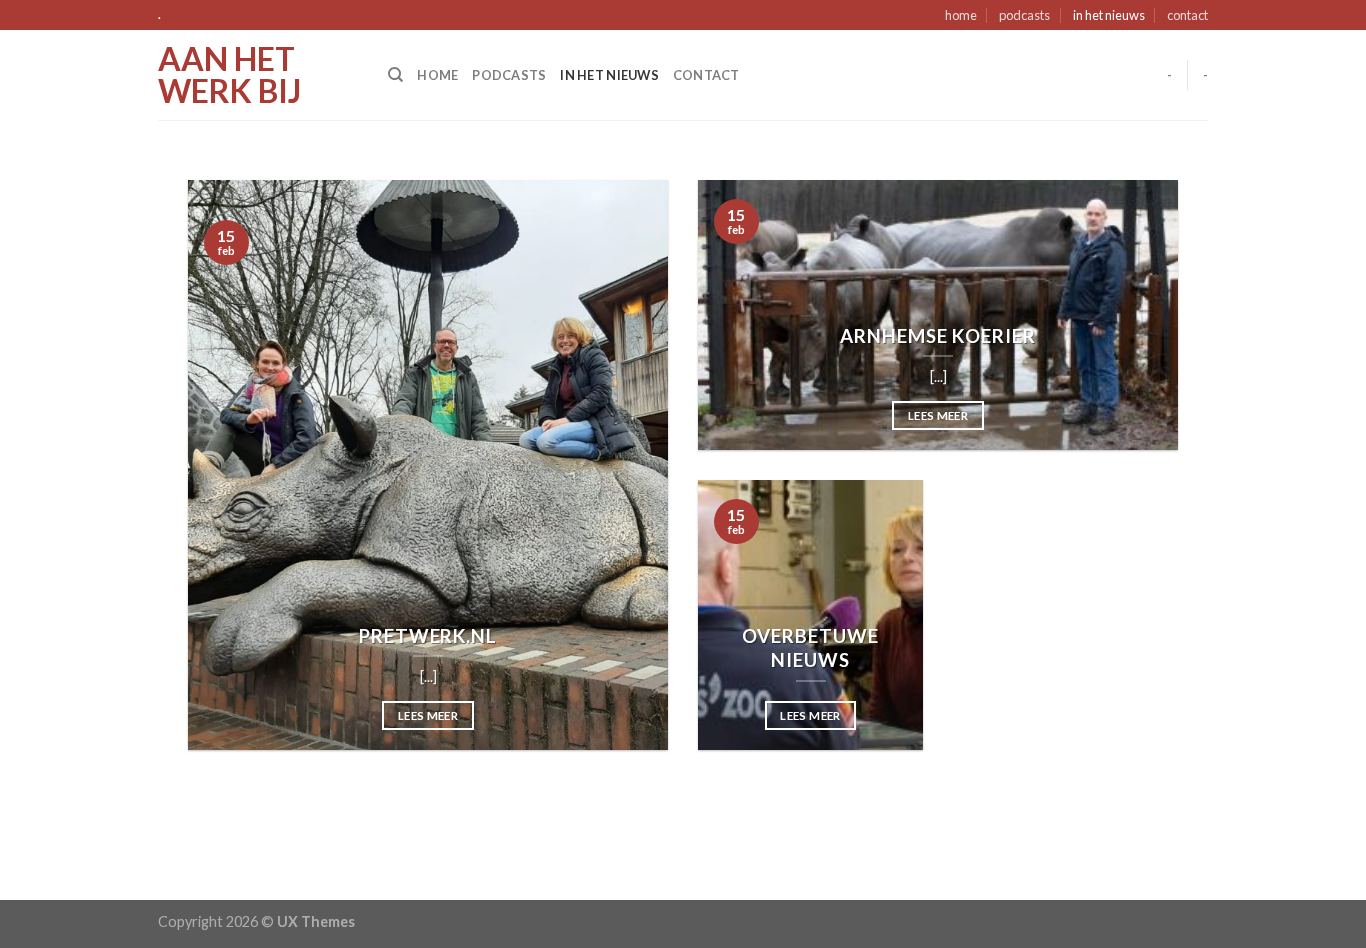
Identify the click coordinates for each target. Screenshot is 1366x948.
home (961, 15)
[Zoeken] (395, 75)
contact (1187, 15)
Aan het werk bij (229, 75)
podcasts (1024, 15)
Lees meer (428, 715)
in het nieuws (1109, 15)
